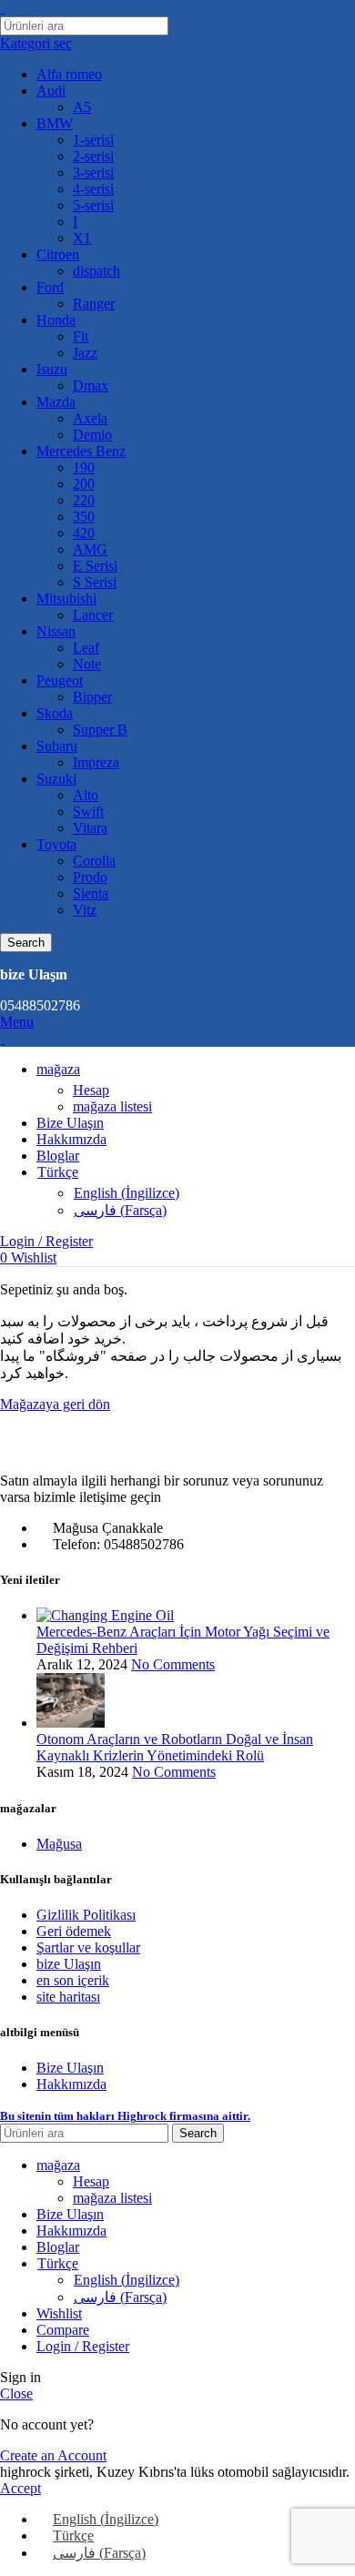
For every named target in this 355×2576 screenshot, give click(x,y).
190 (84, 467)
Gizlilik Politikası (86, 1915)
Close (16, 2393)
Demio (92, 435)
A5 (82, 107)
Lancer (93, 615)
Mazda (56, 402)
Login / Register (83, 2346)
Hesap (91, 1090)
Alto (86, 795)
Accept (20, 2488)
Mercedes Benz (81, 451)
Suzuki (56, 779)
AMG (90, 549)
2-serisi (93, 156)
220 (84, 500)
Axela (90, 418)
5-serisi (93, 205)
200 (84, 484)
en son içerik (73, 1980)
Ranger (94, 304)
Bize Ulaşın (70, 2068)
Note (87, 664)
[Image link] (100, 1450)
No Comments (173, 1664)
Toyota (56, 844)
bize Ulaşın (69, 1964)
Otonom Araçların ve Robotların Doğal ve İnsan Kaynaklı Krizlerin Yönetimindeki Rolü (175, 1747)
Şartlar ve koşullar (88, 1947)
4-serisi (93, 189)
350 (84, 517)
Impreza (96, 762)
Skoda (55, 713)
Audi (51, 91)
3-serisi (93, 172)
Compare (63, 2330)
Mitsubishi (66, 598)
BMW (55, 123)
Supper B (100, 730)
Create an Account (53, 2455)
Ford (50, 287)
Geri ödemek (74, 1931)
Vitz (85, 910)
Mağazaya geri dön (55, 1404)
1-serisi (93, 140)
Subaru (57, 746)
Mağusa (59, 1844)
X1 (82, 238)
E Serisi (95, 566)
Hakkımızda (71, 2084)
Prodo (90, 877)
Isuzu (52, 369)
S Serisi (95, 582)
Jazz (85, 353)
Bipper (92, 697)
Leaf (86, 648)
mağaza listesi (112, 1106)
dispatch (96, 271)
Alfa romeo (69, 74)
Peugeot (60, 680)
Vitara (90, 828)
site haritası (68, 1997)
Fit (81, 336)
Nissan (56, 631)
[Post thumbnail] (105, 1615)
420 (84, 533)
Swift (88, 811)
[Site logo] (2, 8)
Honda (56, 320)
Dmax (91, 385)
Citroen (58, 254)
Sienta (91, 893)
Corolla (94, 861)
